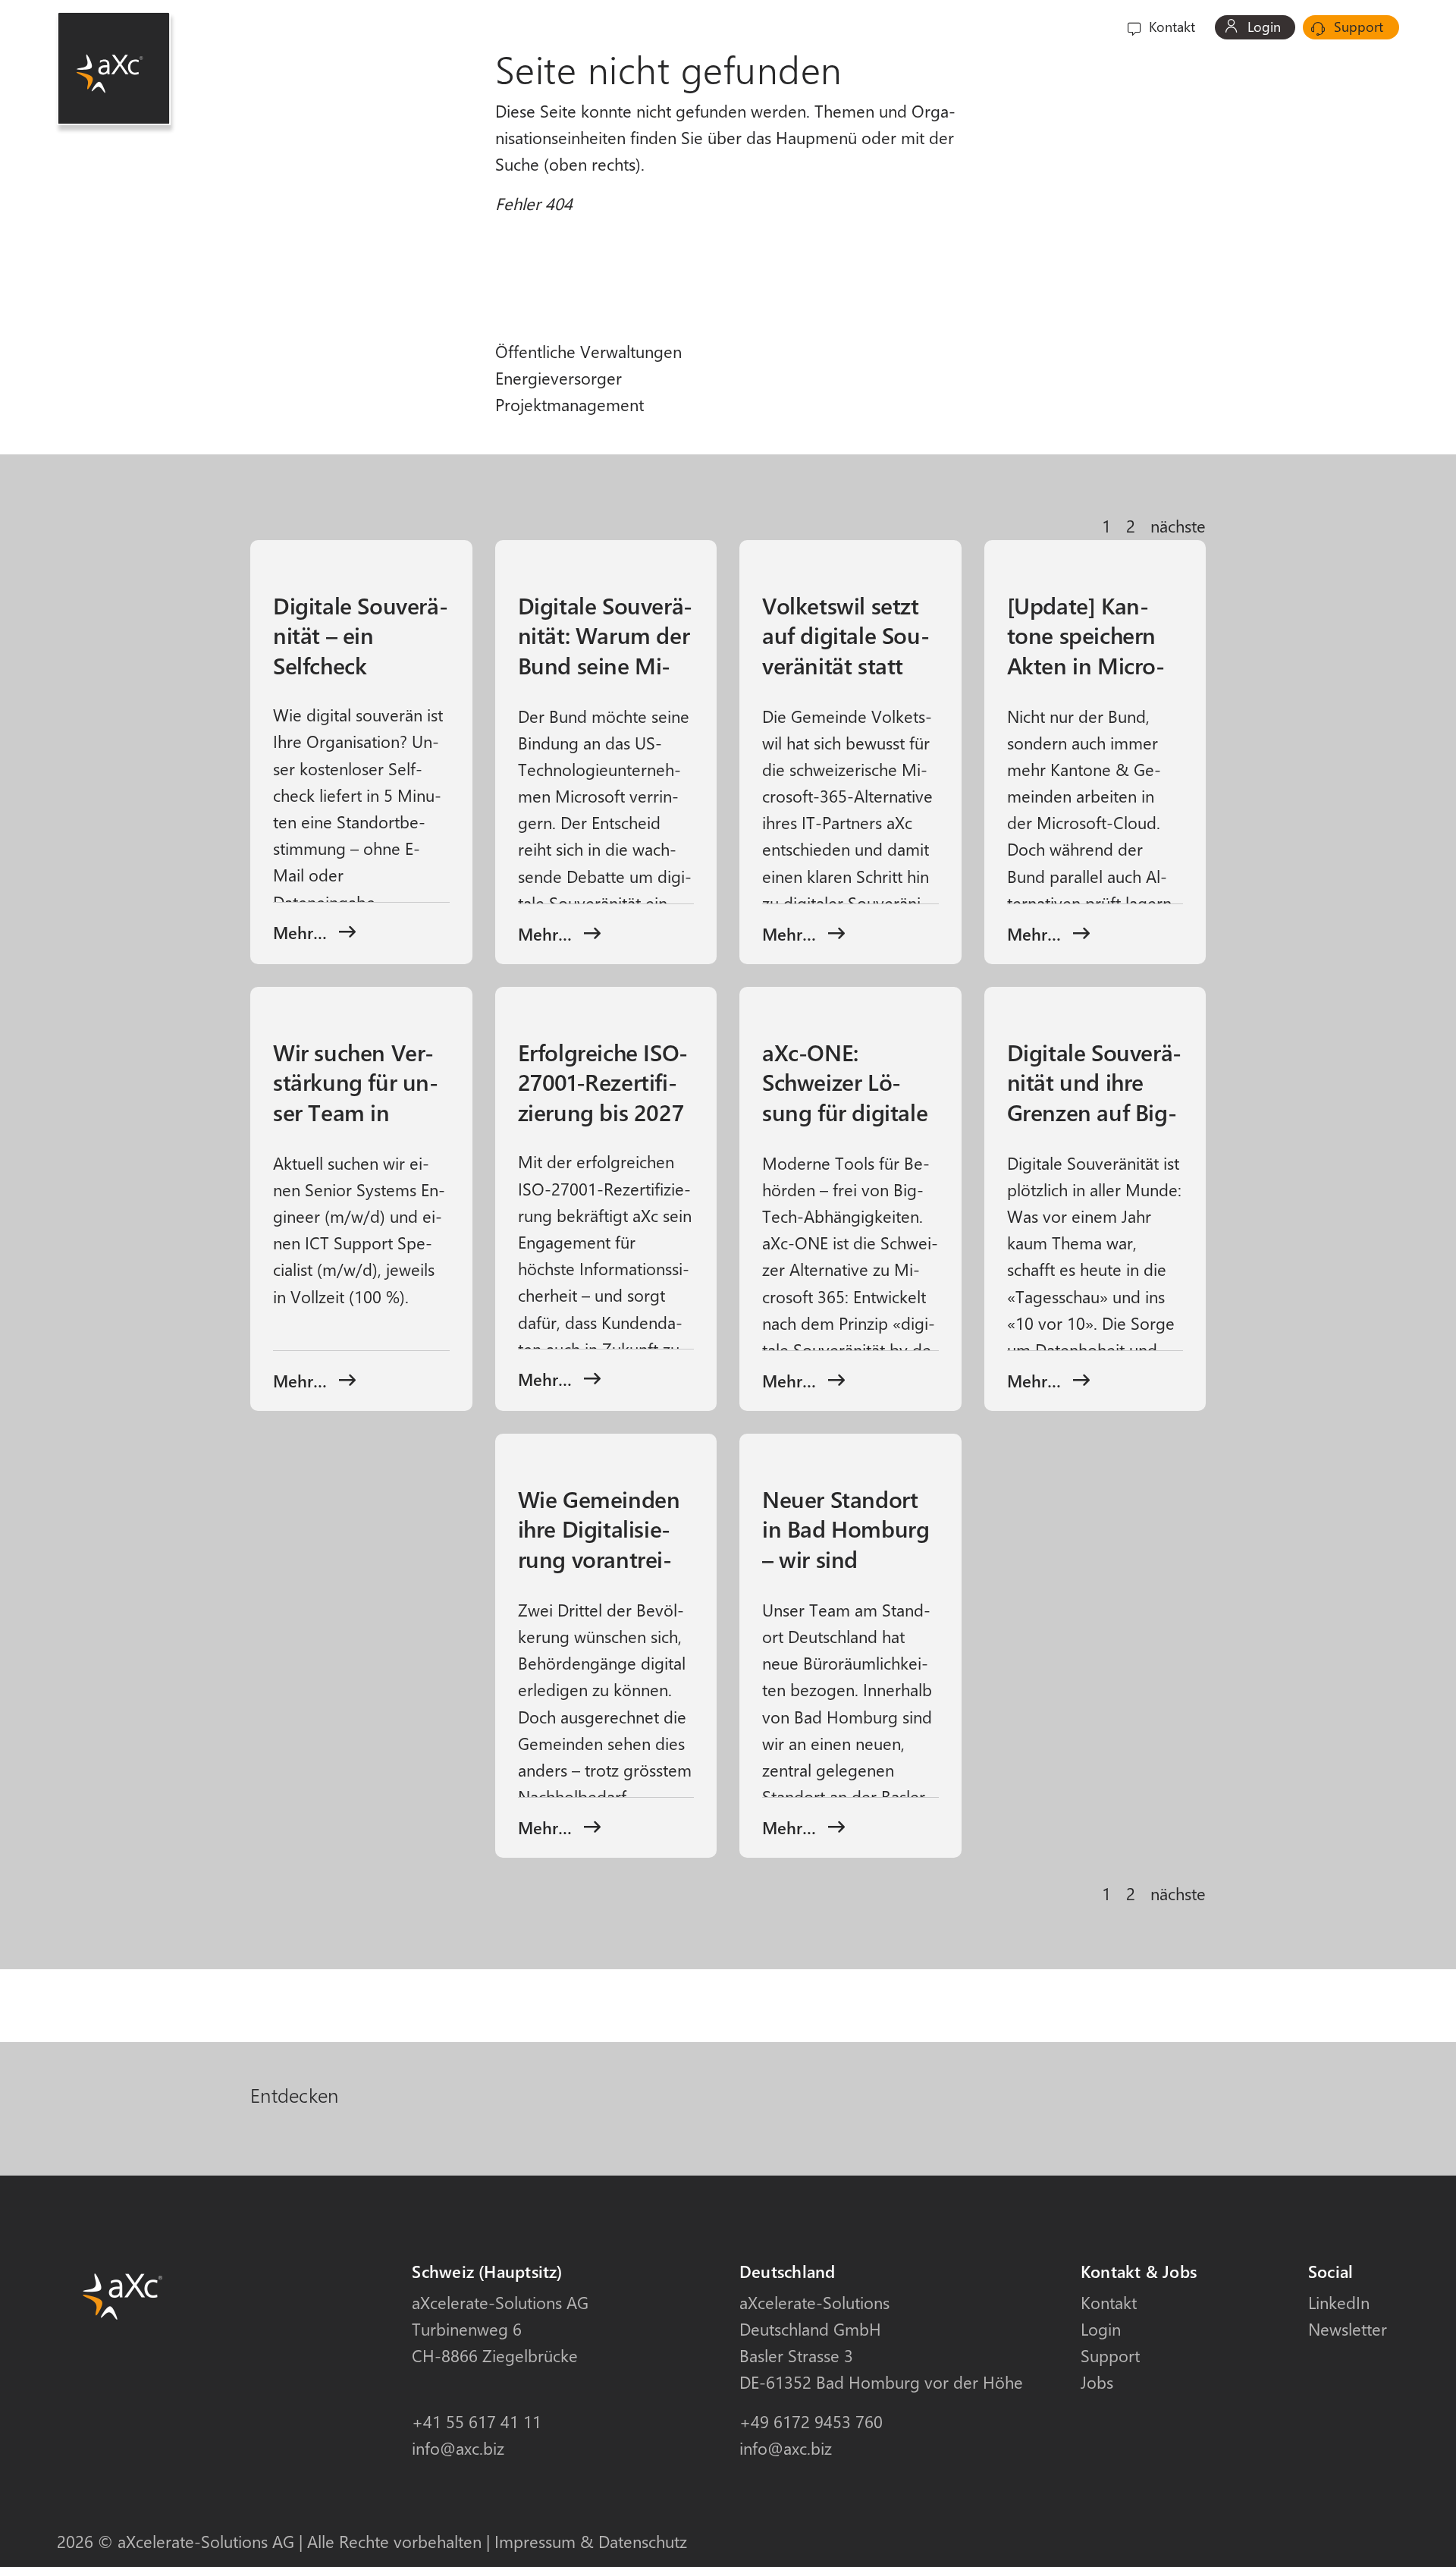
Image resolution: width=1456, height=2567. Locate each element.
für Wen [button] (851, 27)
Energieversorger (559, 378)
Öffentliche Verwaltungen (588, 351)
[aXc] (114, 68)
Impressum (535, 2541)
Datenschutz (643, 2541)
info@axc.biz (458, 2448)
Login (1262, 27)
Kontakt (1170, 27)
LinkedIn (1339, 2302)
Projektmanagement (570, 404)
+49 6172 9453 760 (811, 2421)
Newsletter (1348, 2329)
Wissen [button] (1014, 27)
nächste (1178, 526)
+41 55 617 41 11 (477, 2421)
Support (1357, 27)
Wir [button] (1075, 27)
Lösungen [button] (934, 27)
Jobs (1097, 2382)
